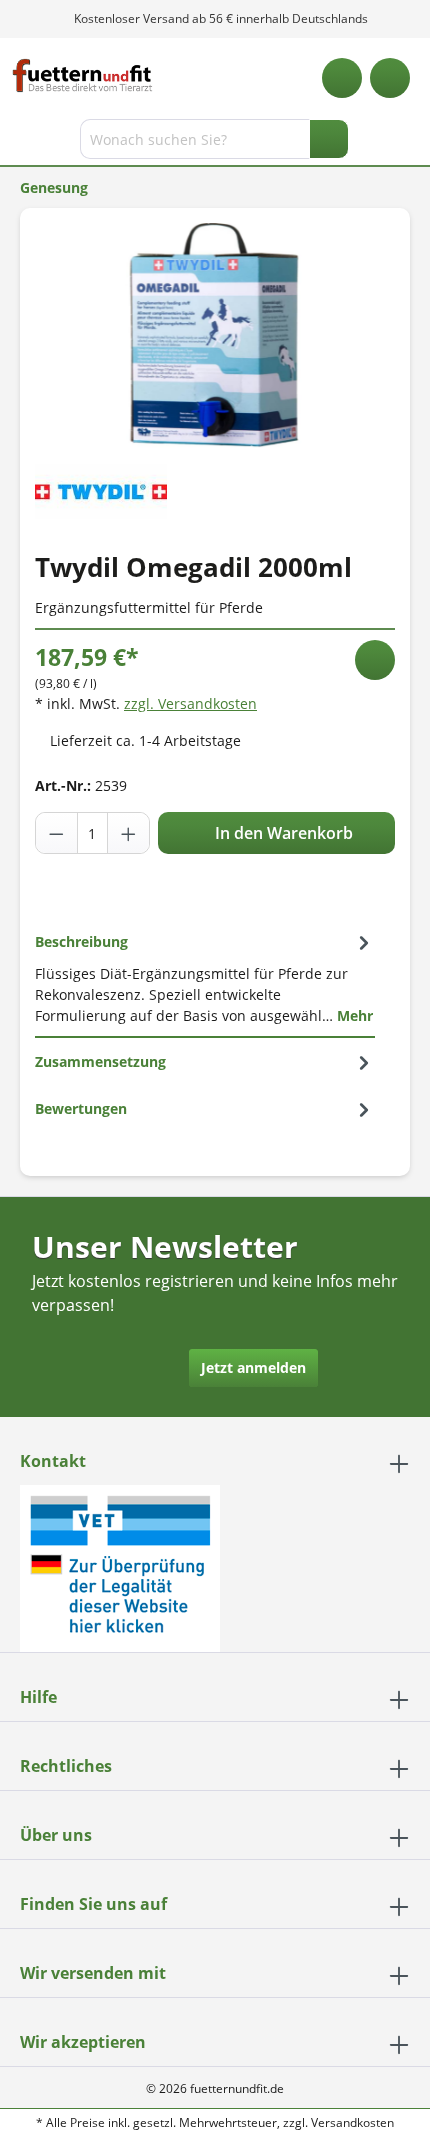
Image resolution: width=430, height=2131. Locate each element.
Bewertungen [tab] (81, 1108)
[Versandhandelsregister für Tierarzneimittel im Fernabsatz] (120, 1566)
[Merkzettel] (342, 78)
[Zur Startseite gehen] (82, 75)
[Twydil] (101, 489)
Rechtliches (66, 1766)
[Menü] (17, 143)
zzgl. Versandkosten (190, 703)
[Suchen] (329, 139)
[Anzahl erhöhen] (128, 833)
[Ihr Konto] (390, 78)
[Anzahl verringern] (57, 833)
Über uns (56, 1835)
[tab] (205, 978)
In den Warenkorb (282, 833)
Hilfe (38, 1697)
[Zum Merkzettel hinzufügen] (375, 660)
